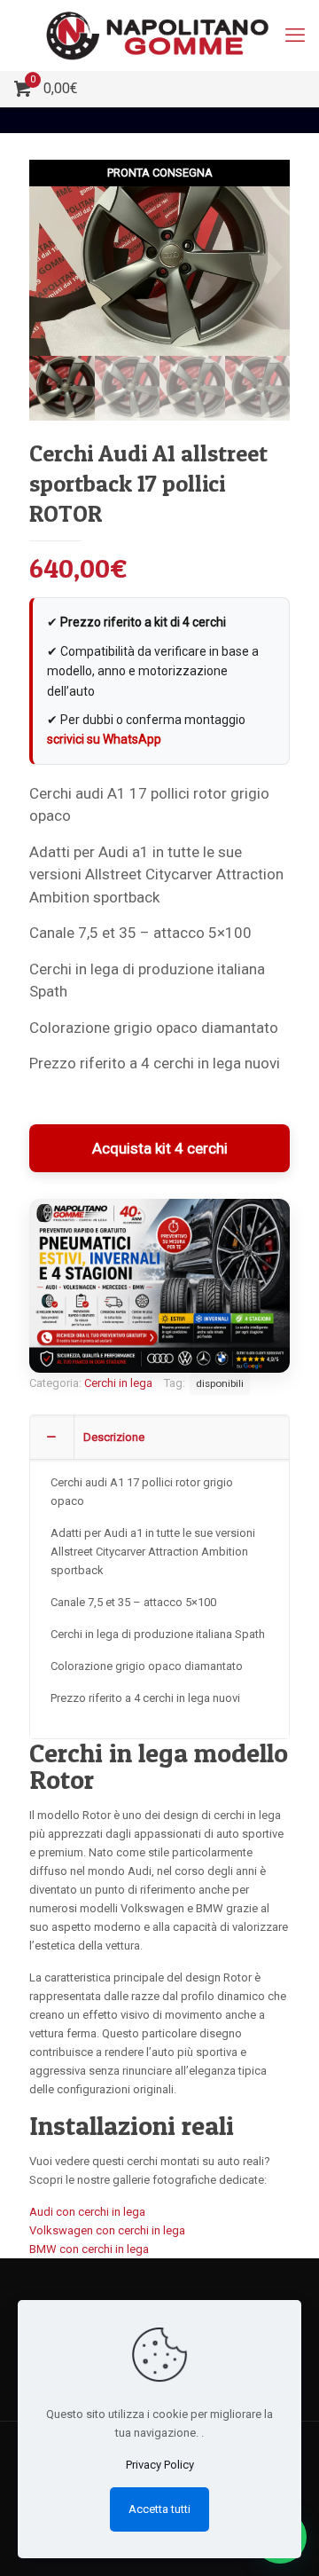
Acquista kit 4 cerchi (160, 1148)
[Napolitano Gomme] (159, 35)
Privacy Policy (160, 2465)
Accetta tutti (159, 2509)
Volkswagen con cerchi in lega (107, 2230)
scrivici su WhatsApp (104, 739)
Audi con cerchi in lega (87, 2212)
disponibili (220, 1383)
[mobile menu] (295, 35)
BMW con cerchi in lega (89, 2249)
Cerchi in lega (118, 1383)
